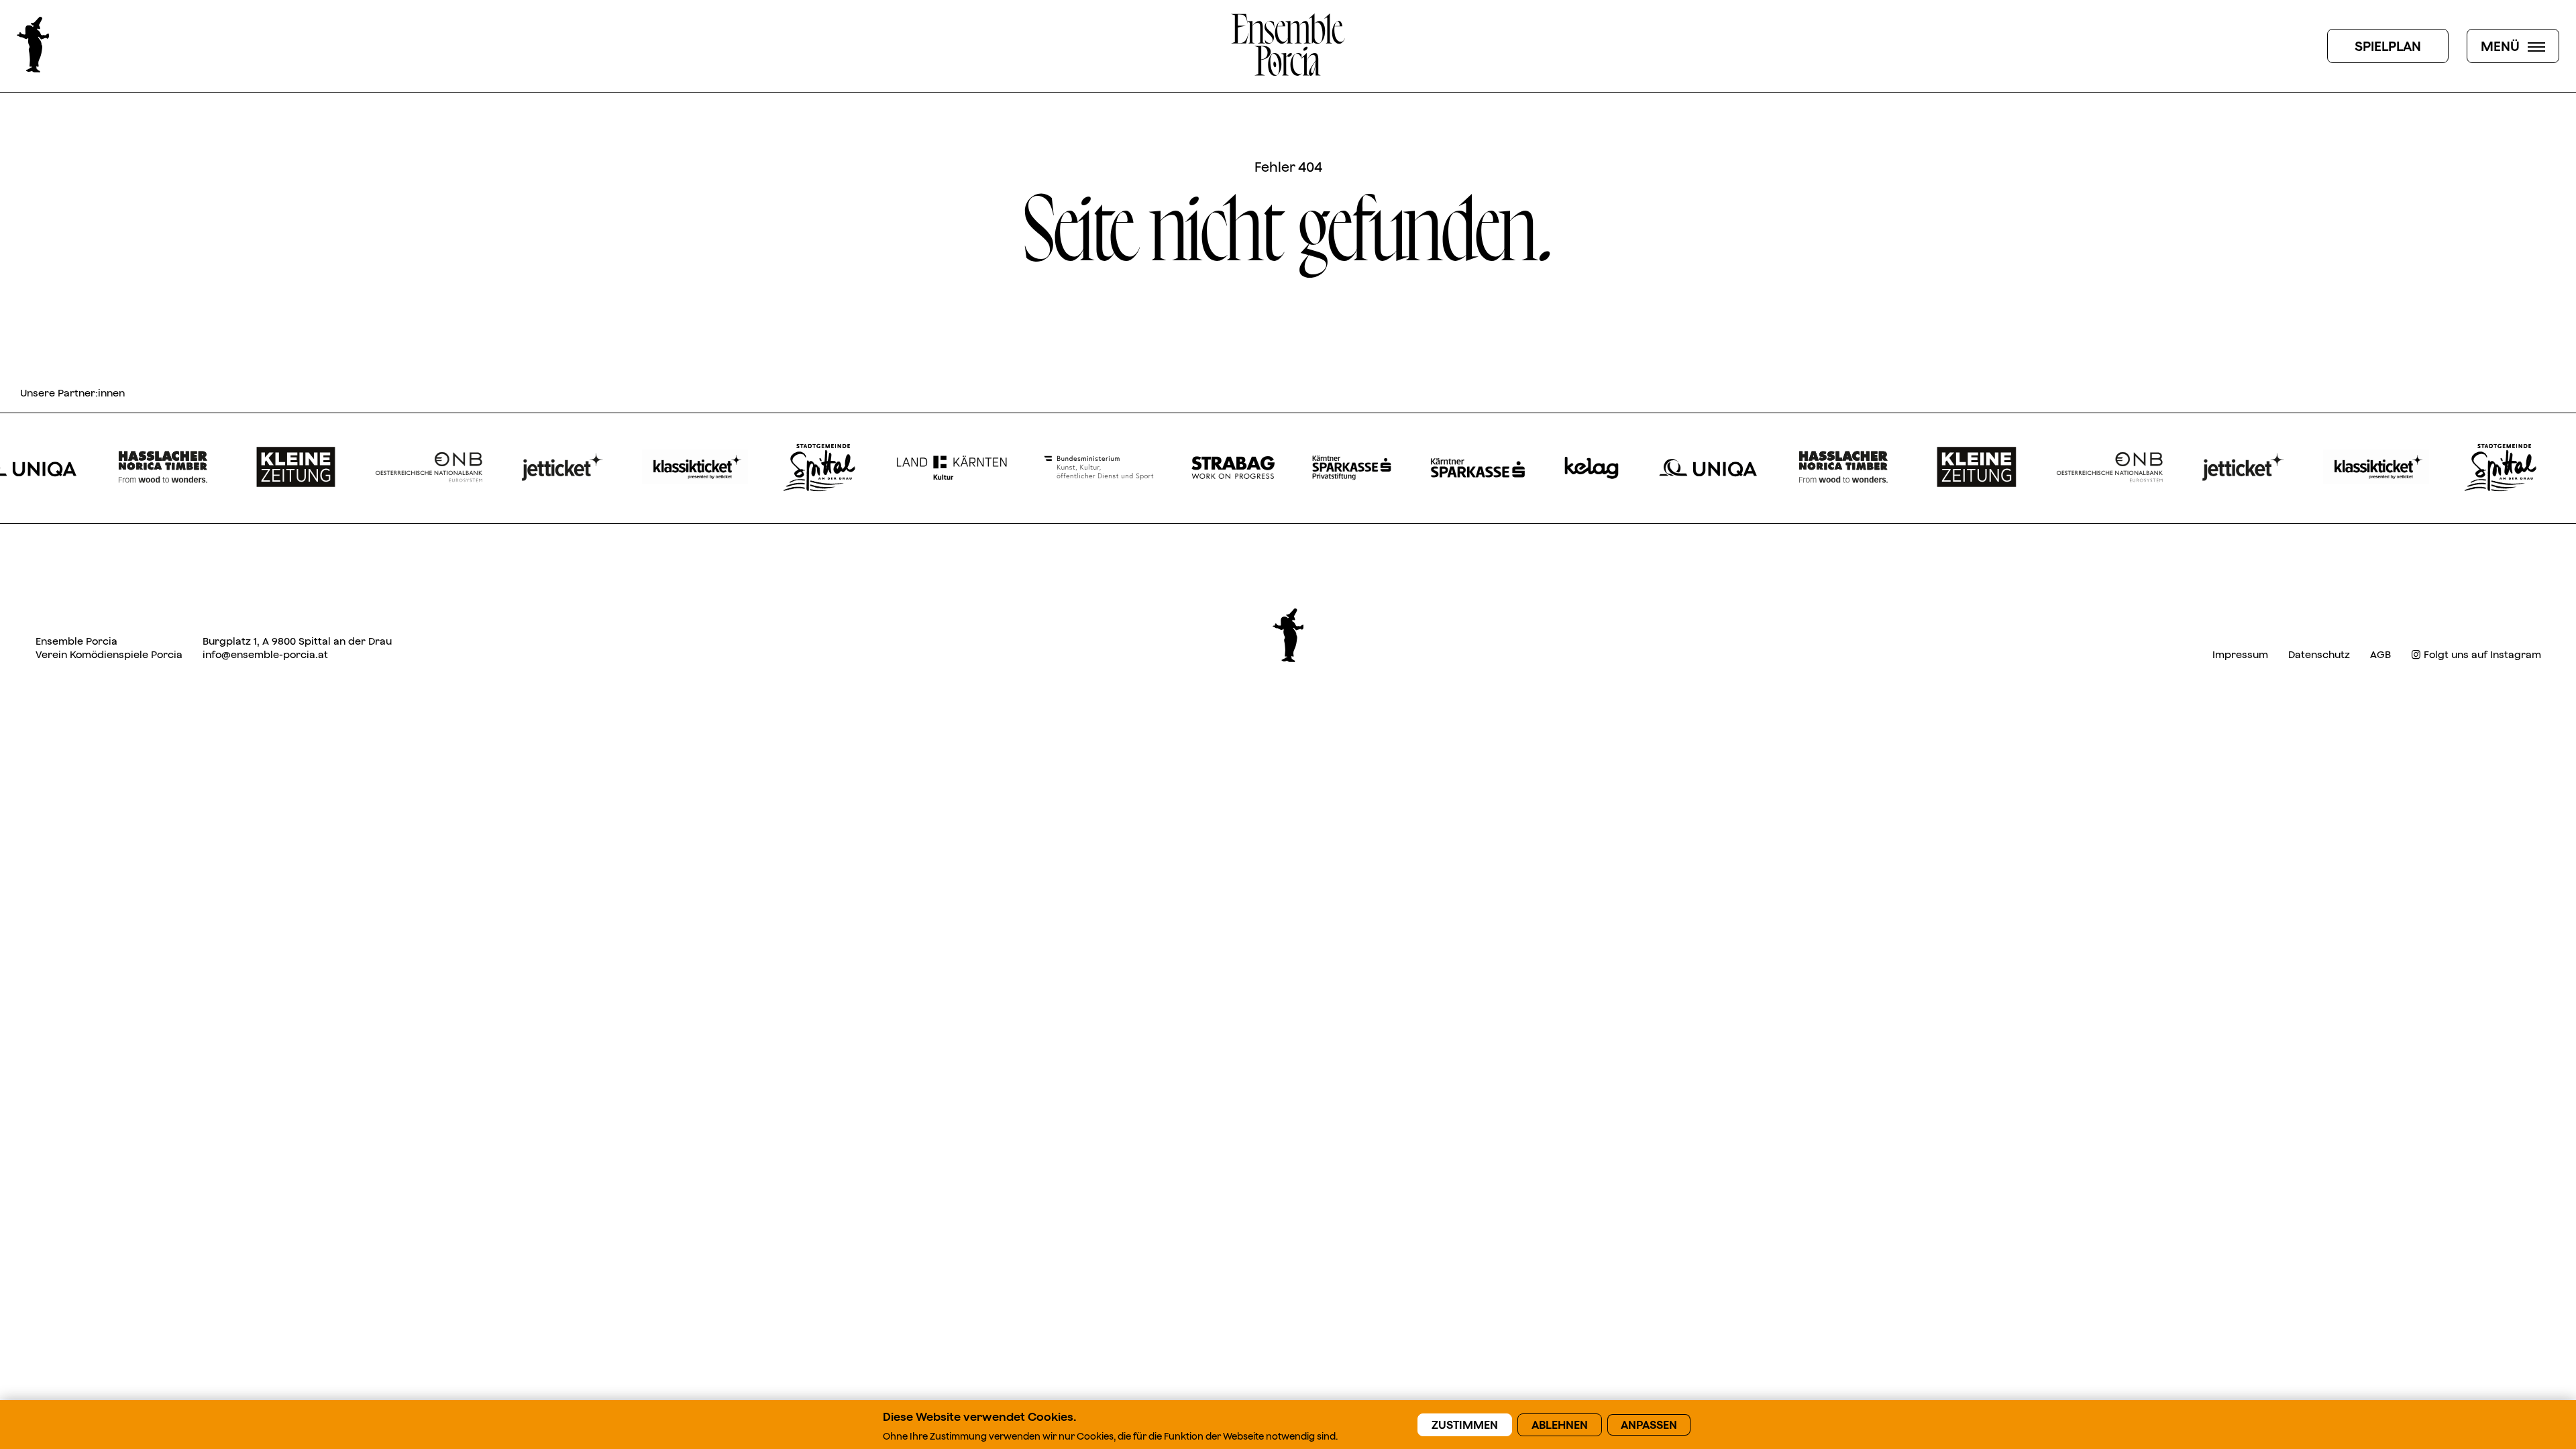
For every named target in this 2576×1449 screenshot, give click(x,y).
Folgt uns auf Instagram (2481, 654)
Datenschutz (2319, 654)
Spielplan (2388, 46)
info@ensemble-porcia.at (265, 654)
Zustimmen (1465, 1425)
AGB (2380, 654)
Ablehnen (1560, 1425)
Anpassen (1649, 1425)
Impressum (2240, 654)
